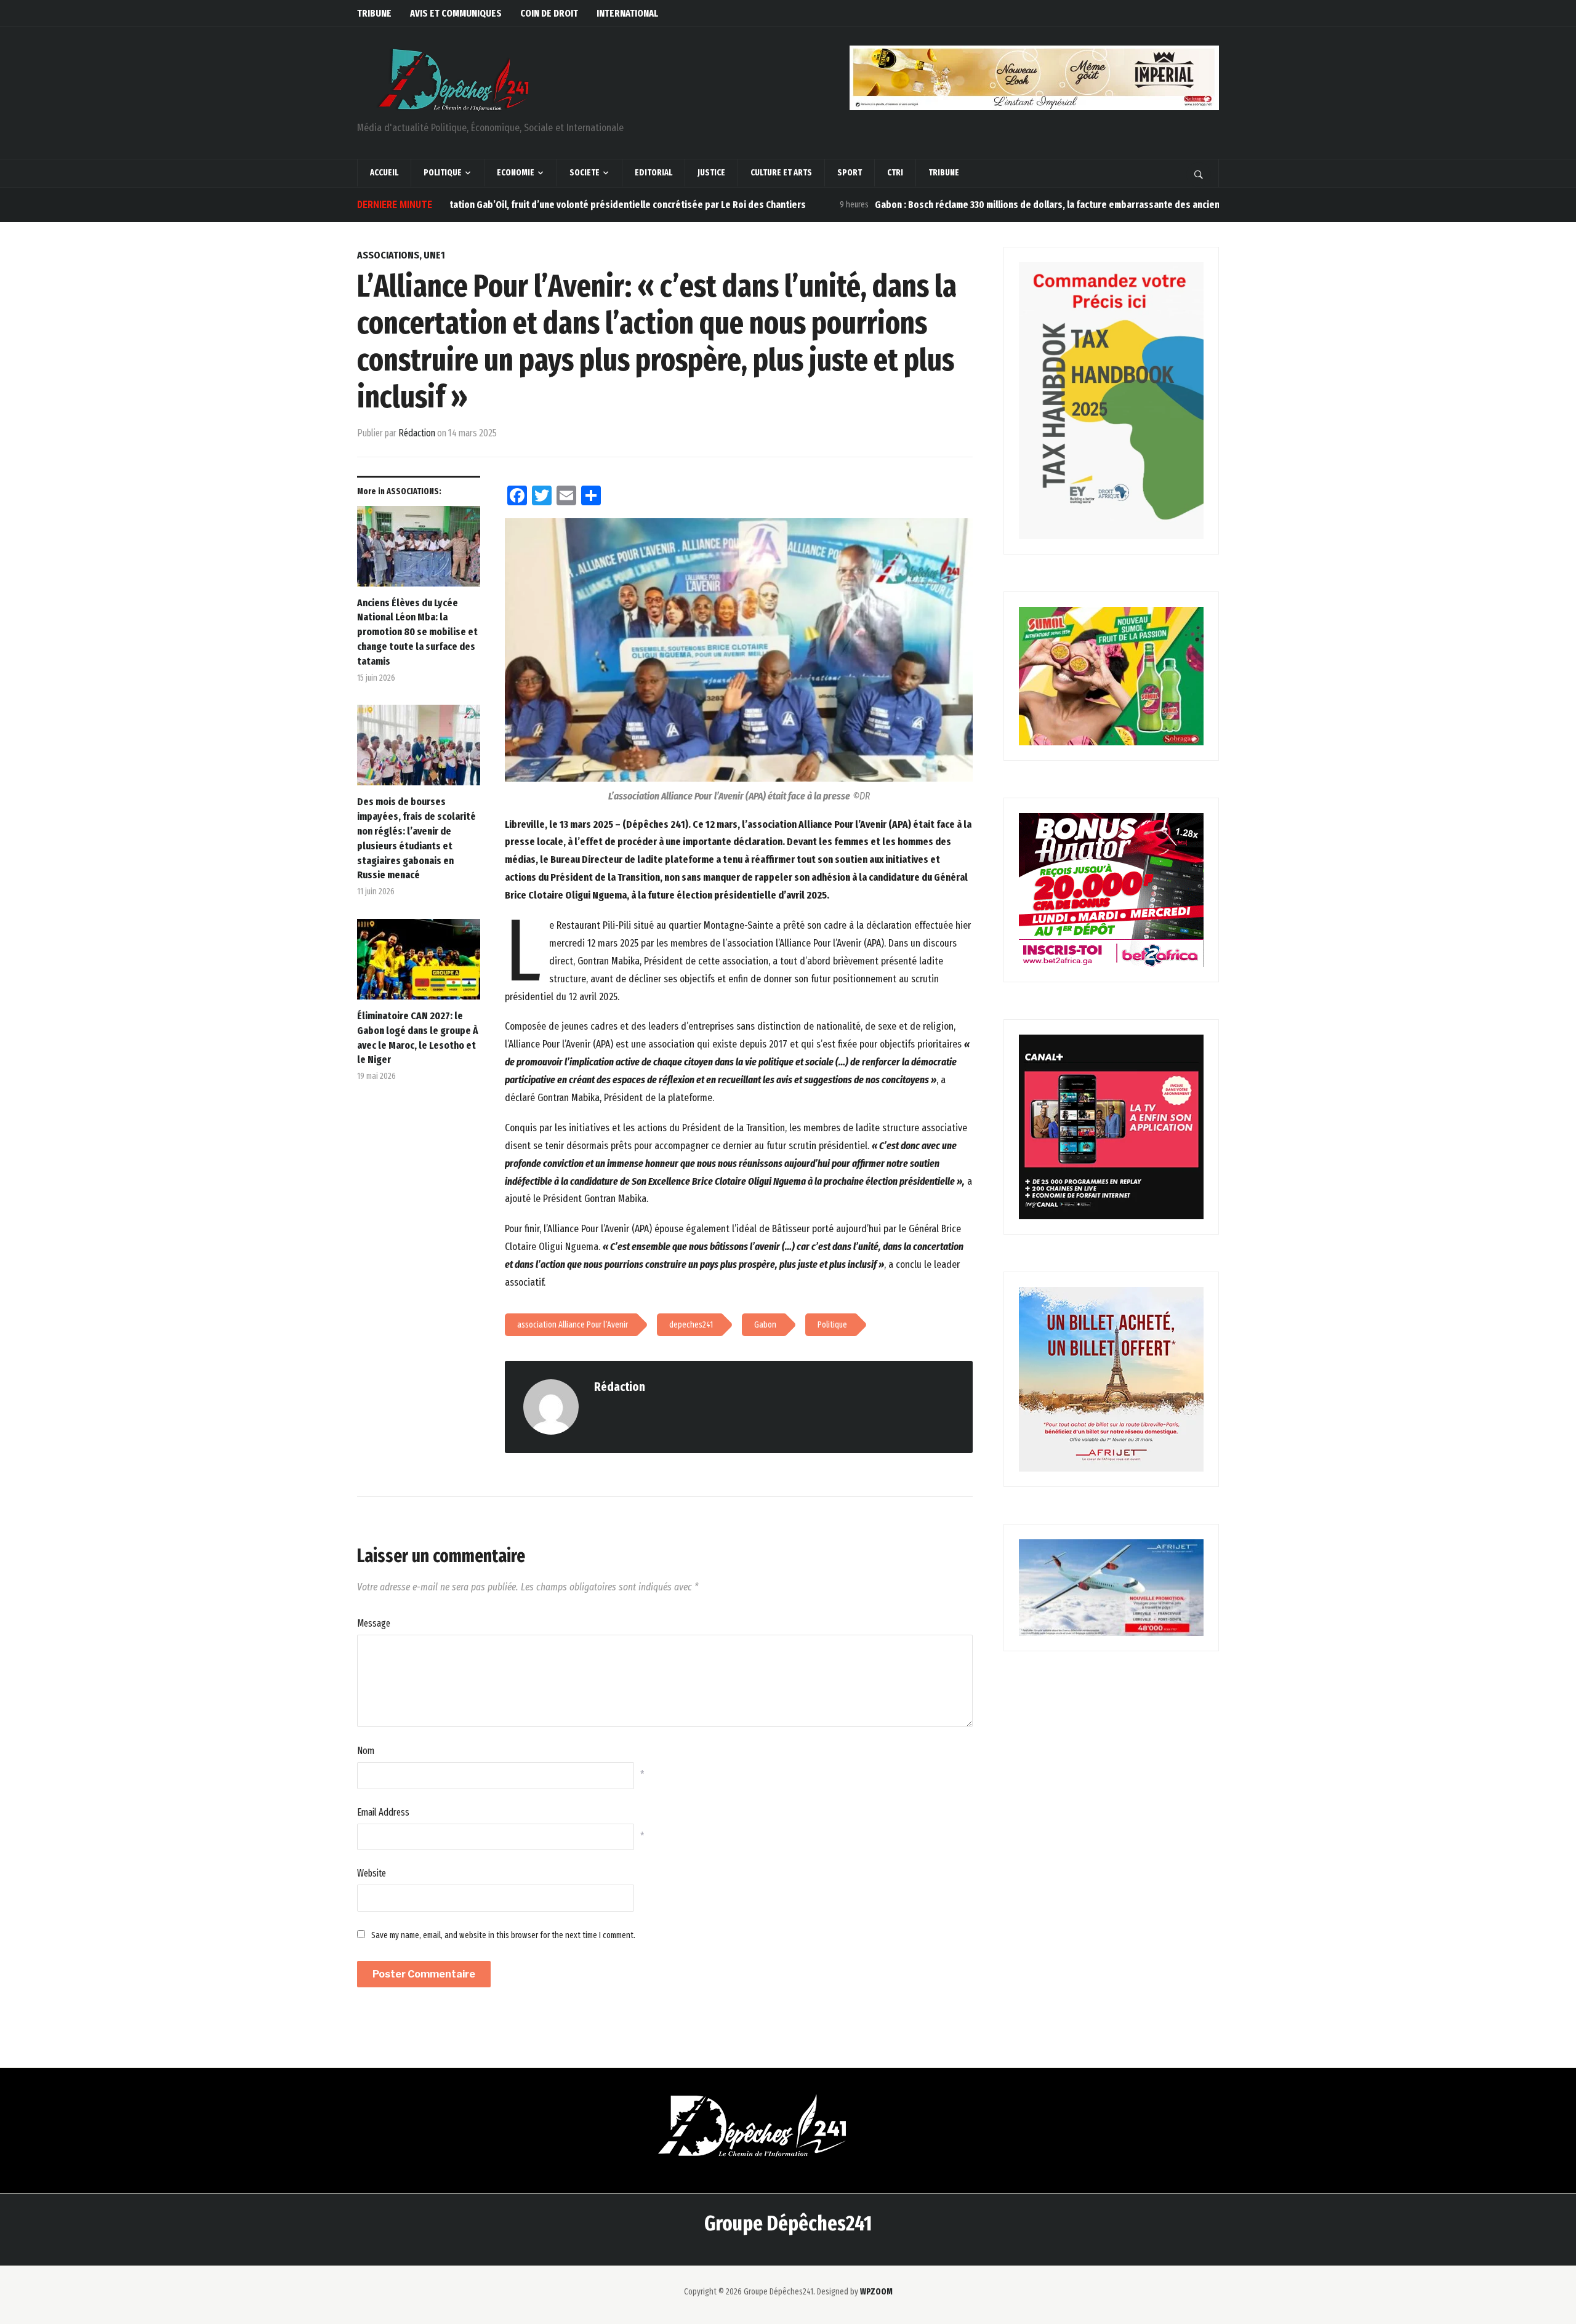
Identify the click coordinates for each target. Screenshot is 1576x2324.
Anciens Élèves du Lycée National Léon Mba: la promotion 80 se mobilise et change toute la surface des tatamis (417, 632)
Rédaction (417, 433)
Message (374, 1623)
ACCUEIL (384, 173)
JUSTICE (711, 173)
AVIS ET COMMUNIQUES (456, 13)
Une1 (434, 255)
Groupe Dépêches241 (788, 2223)
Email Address (383, 1812)
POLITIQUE (443, 173)
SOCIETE (585, 173)
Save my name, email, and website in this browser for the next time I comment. (503, 1935)
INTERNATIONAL (627, 13)
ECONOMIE (516, 173)
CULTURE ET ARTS (781, 173)
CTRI (895, 173)
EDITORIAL (653, 173)
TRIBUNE (374, 13)
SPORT (850, 173)
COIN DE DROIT (549, 13)
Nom (366, 1751)
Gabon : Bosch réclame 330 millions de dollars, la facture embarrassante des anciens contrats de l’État (1013, 205)
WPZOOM (876, 2292)
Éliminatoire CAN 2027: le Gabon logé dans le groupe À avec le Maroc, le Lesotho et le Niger (418, 1038)
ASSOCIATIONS (388, 255)
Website (372, 1873)
